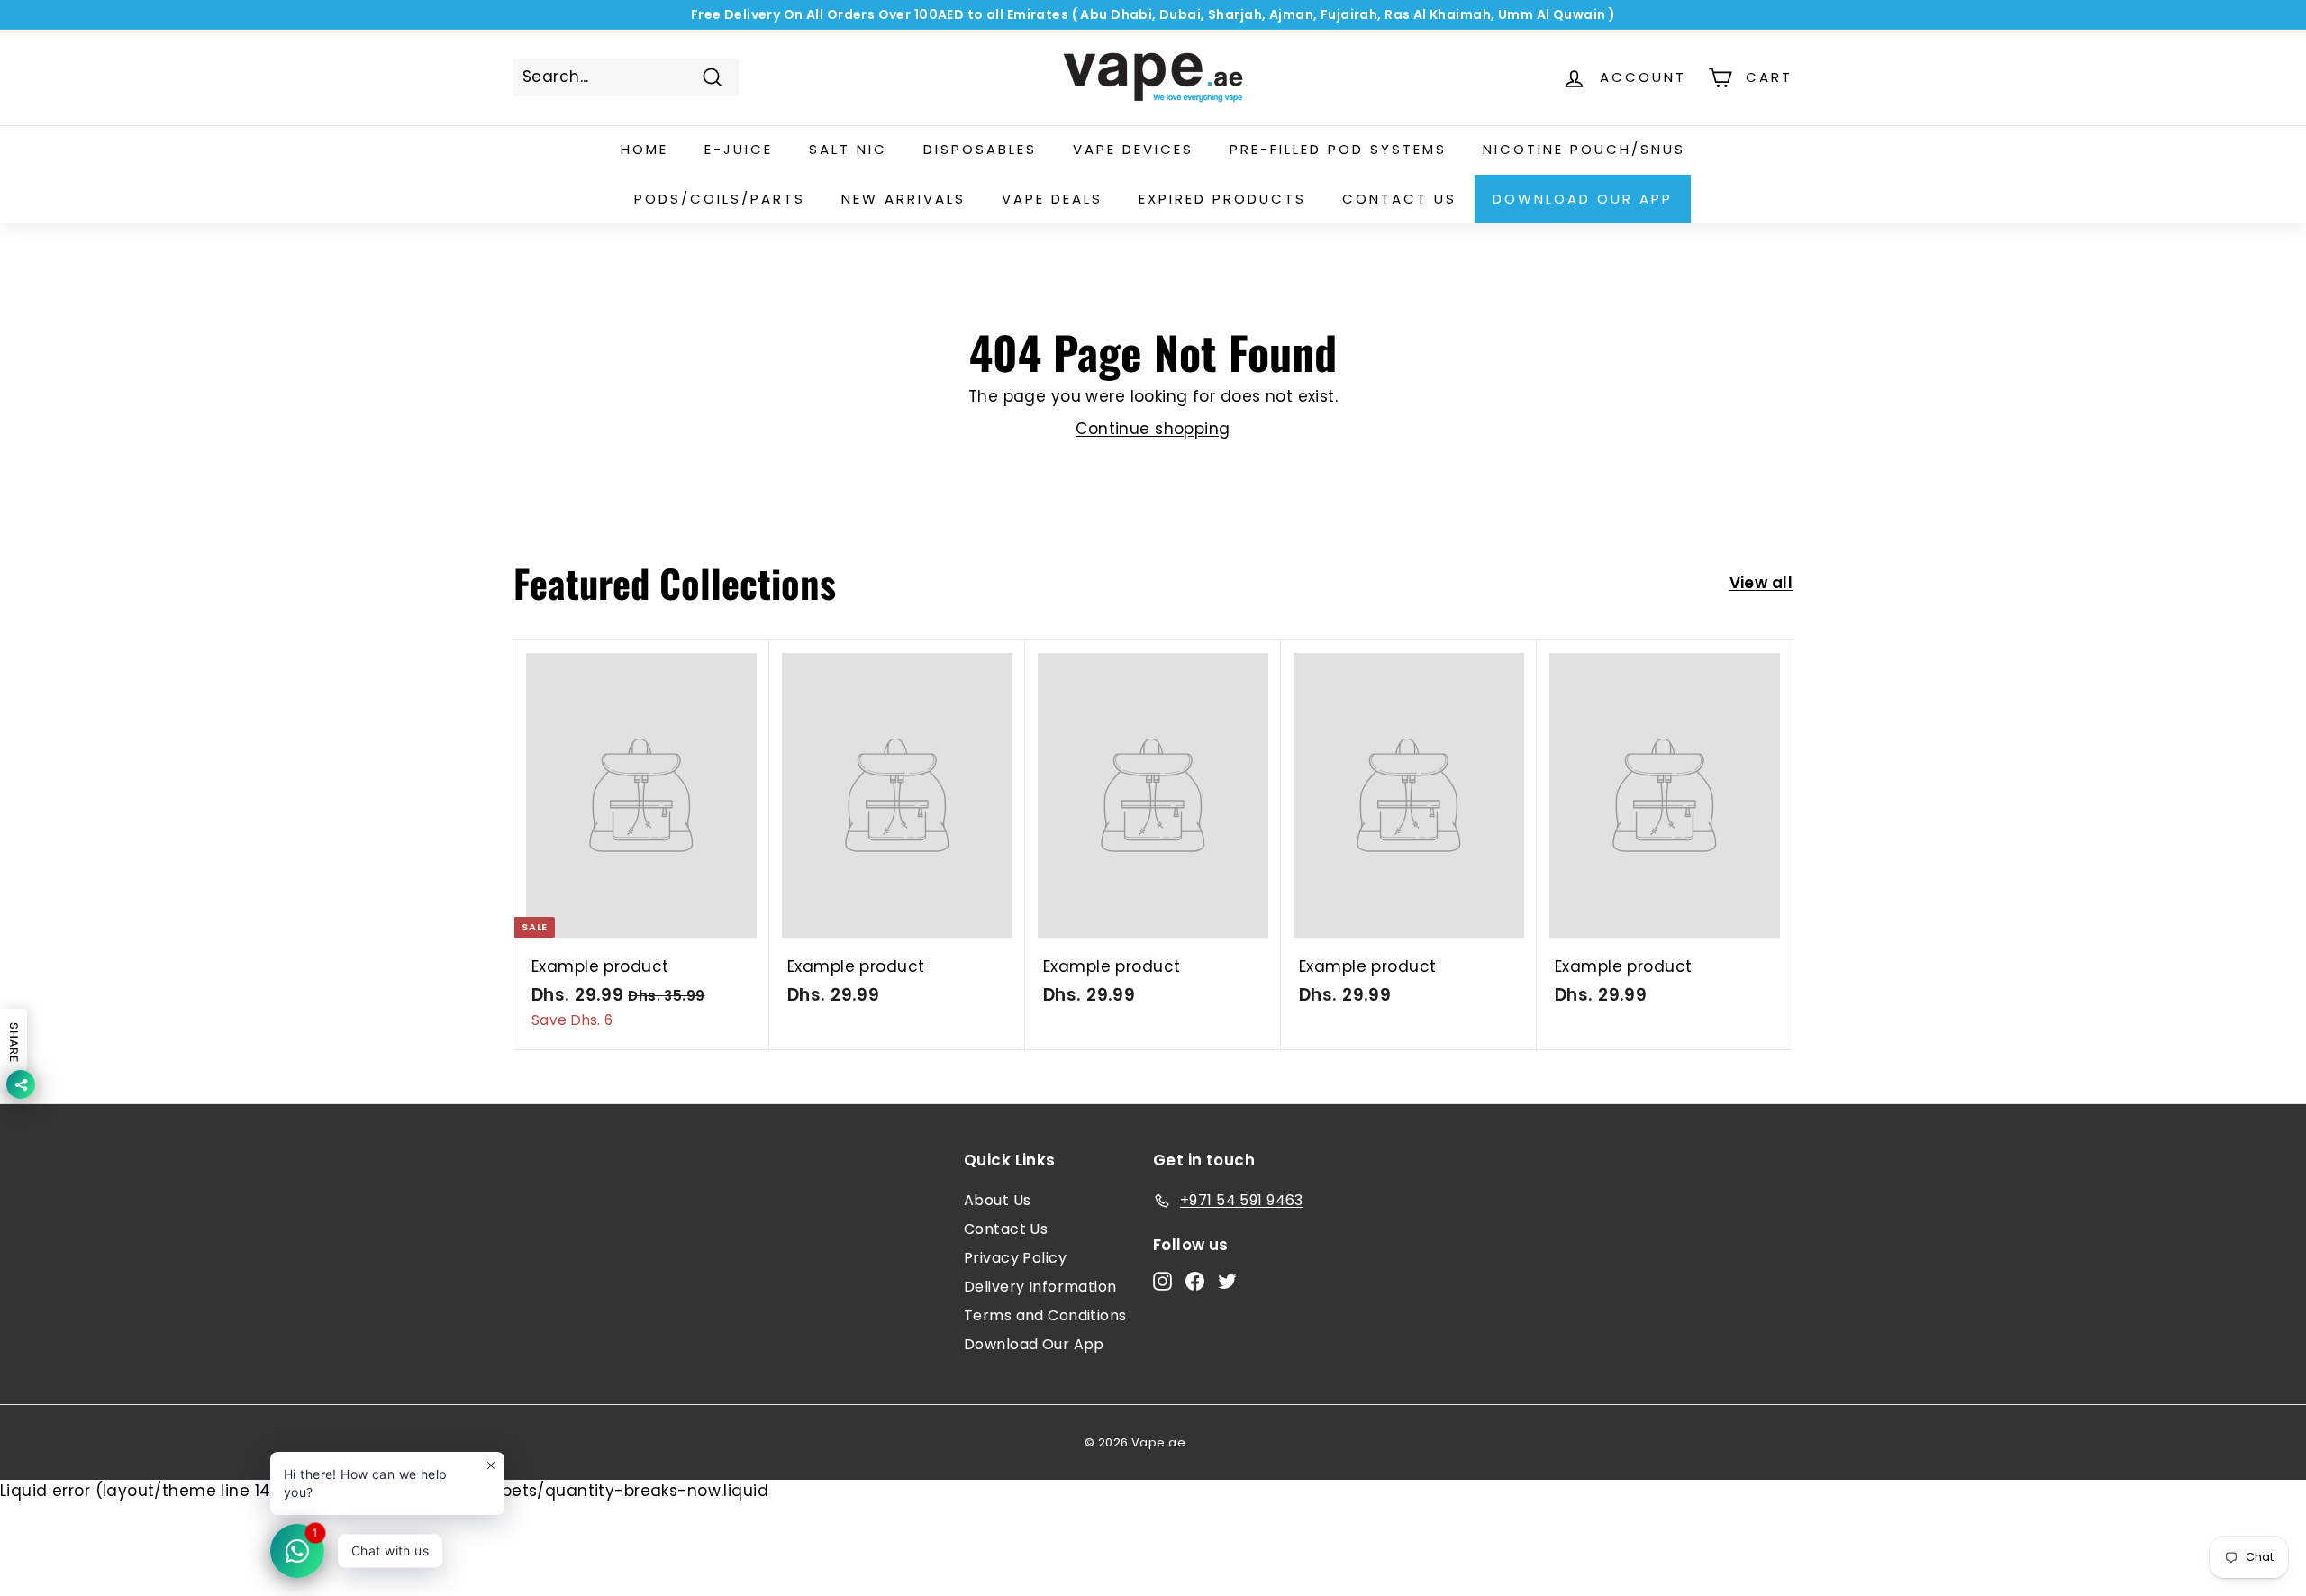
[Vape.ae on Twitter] (1227, 1281)
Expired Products (1222, 199)
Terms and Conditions (1045, 1315)
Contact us (1399, 199)
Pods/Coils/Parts (720, 199)
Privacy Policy (1015, 1258)
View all (1761, 583)
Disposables (980, 149)
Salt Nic (848, 149)
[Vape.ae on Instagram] (1162, 1281)
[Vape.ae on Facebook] (1195, 1281)
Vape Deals (1052, 199)
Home (645, 149)
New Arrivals (903, 199)
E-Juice (739, 149)
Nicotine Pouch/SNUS (1584, 149)
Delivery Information (1040, 1287)
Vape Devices (1133, 149)
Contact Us (1006, 1229)
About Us (997, 1200)
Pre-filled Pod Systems (1338, 149)
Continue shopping (1153, 429)
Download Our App (1583, 199)
